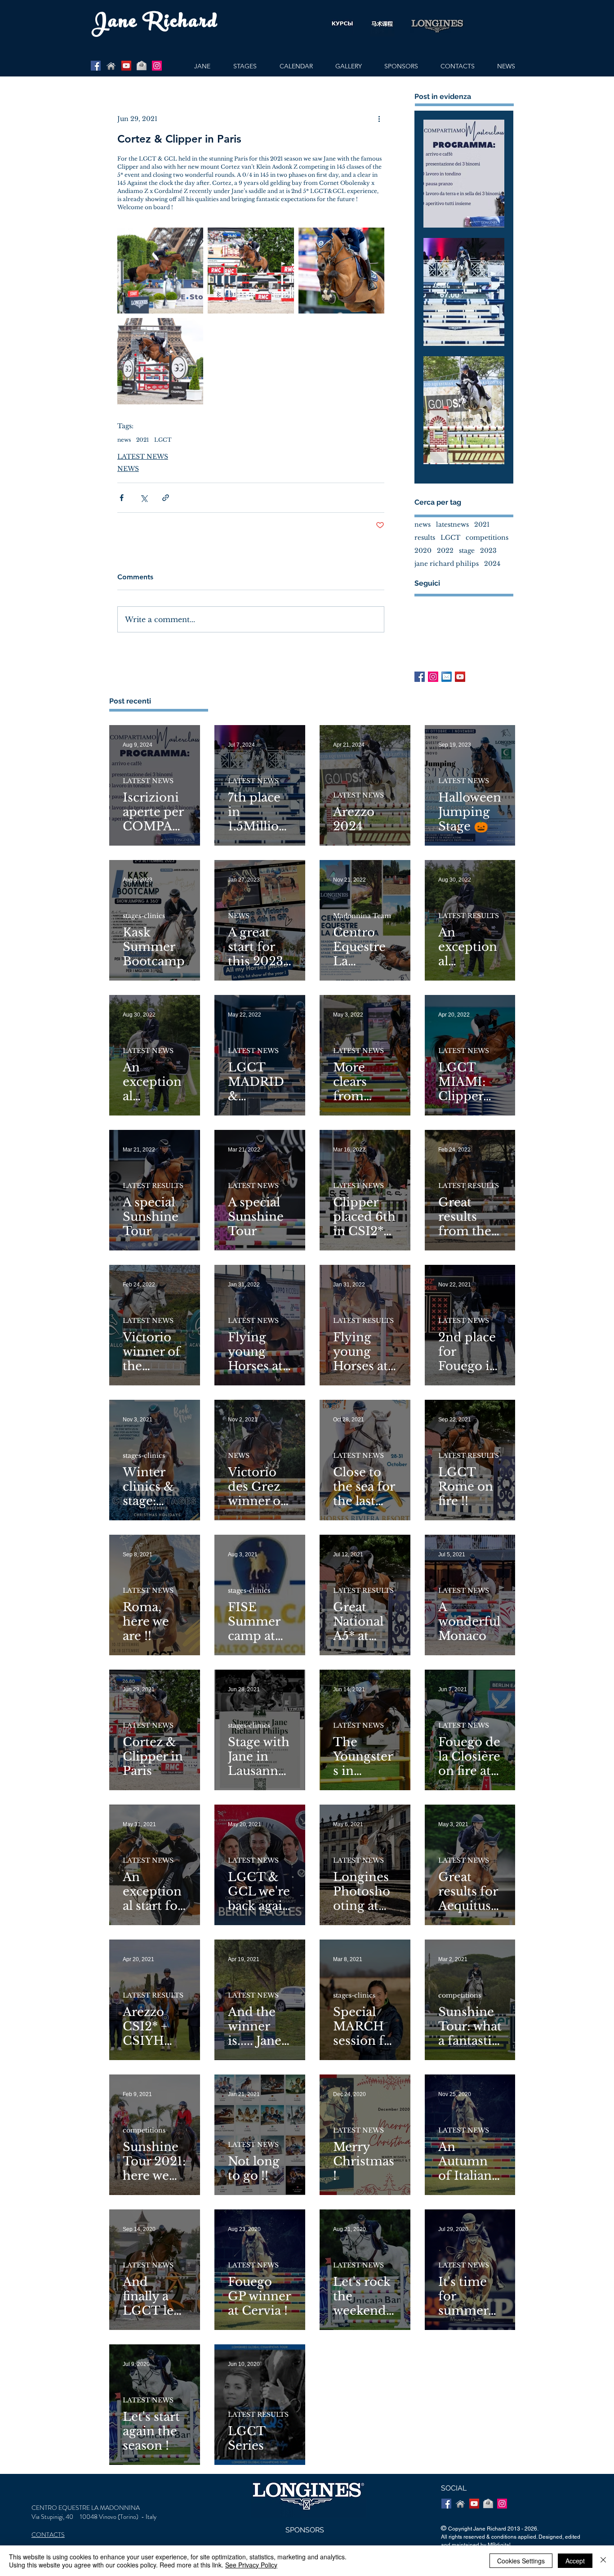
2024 (492, 564)
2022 (445, 551)
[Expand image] (160, 271)
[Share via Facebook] (122, 498)
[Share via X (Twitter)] (144, 498)
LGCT (163, 440)
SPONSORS (305, 2530)
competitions (487, 538)
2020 (423, 551)
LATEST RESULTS (469, 916)
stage (467, 551)
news (124, 440)
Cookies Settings (521, 2561)
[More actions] (379, 119)
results (425, 538)
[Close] (603, 2561)
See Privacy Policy (251, 2565)
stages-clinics (144, 916)
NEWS (128, 469)
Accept (575, 2561)
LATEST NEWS (143, 457)
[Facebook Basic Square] (420, 677)
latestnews (452, 525)
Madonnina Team (362, 916)
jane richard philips (447, 564)
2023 (488, 551)
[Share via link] (166, 498)
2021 (142, 440)
